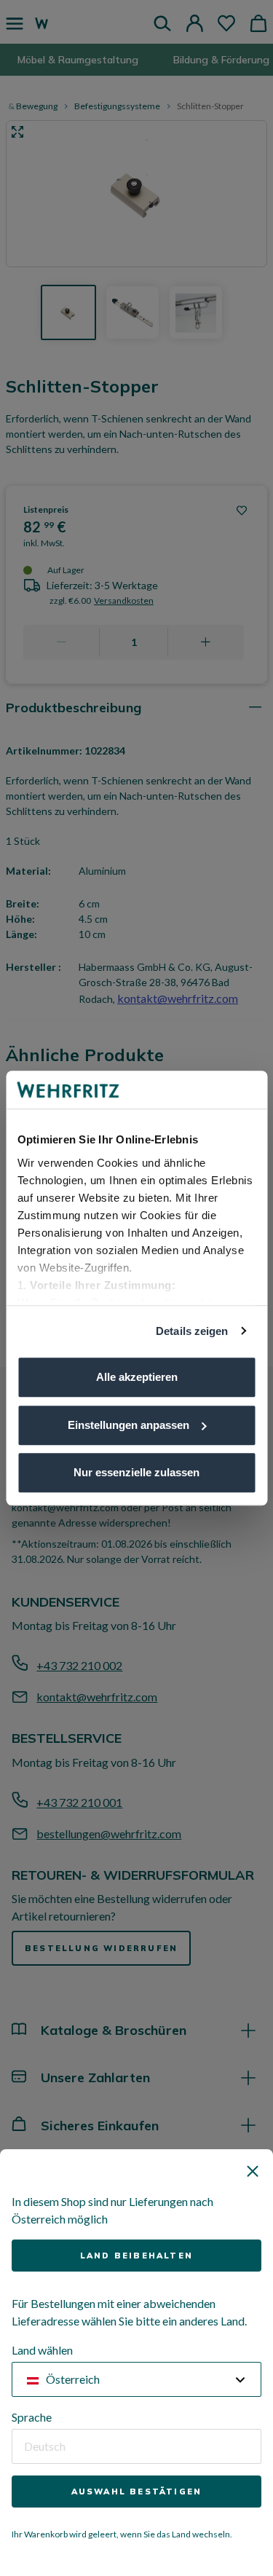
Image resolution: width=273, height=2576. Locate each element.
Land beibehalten (136, 2256)
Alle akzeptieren (137, 1377)
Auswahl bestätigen (137, 2492)
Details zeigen (192, 1331)
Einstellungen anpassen (128, 1425)
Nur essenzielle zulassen (136, 1472)
